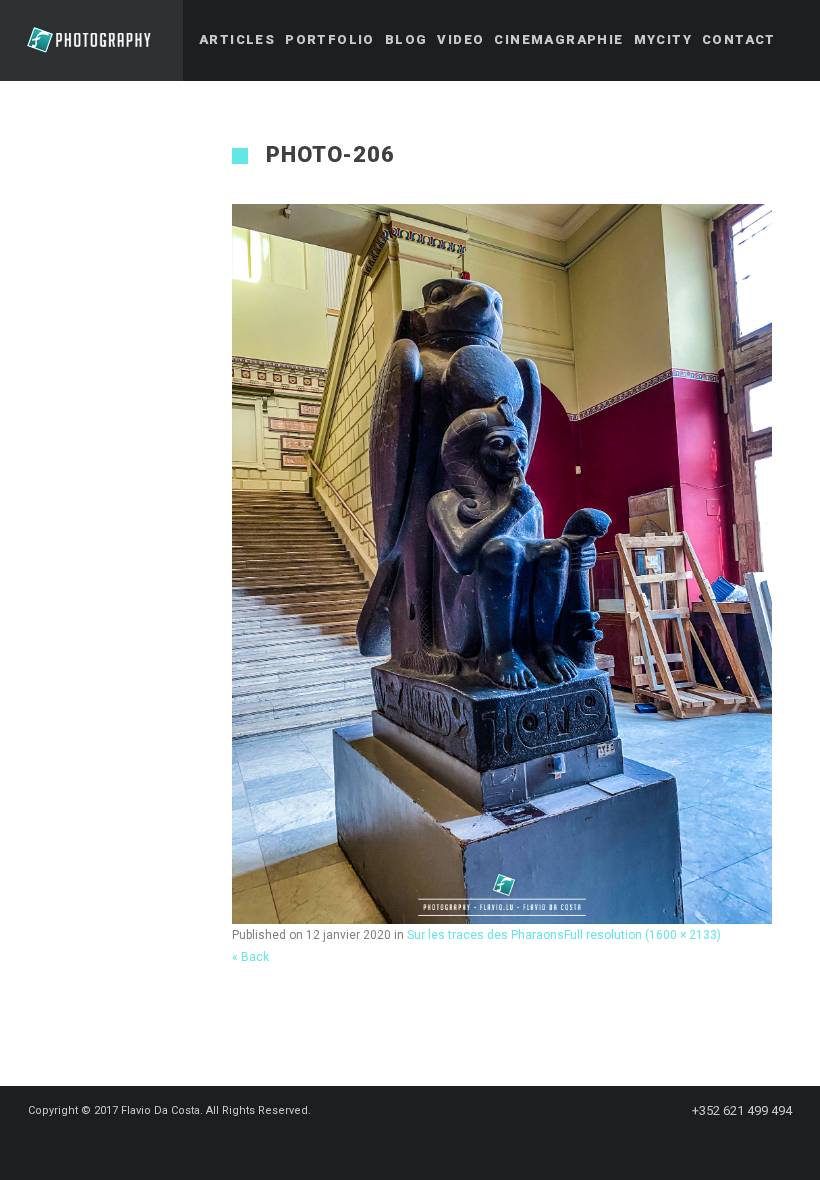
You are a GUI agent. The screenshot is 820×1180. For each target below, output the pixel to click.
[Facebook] (346, 1147)
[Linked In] (490, 1147)
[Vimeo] (454, 1147)
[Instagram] (418, 1147)
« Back (250, 957)
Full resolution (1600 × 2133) (642, 935)
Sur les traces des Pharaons (485, 935)
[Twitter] (382, 1147)
